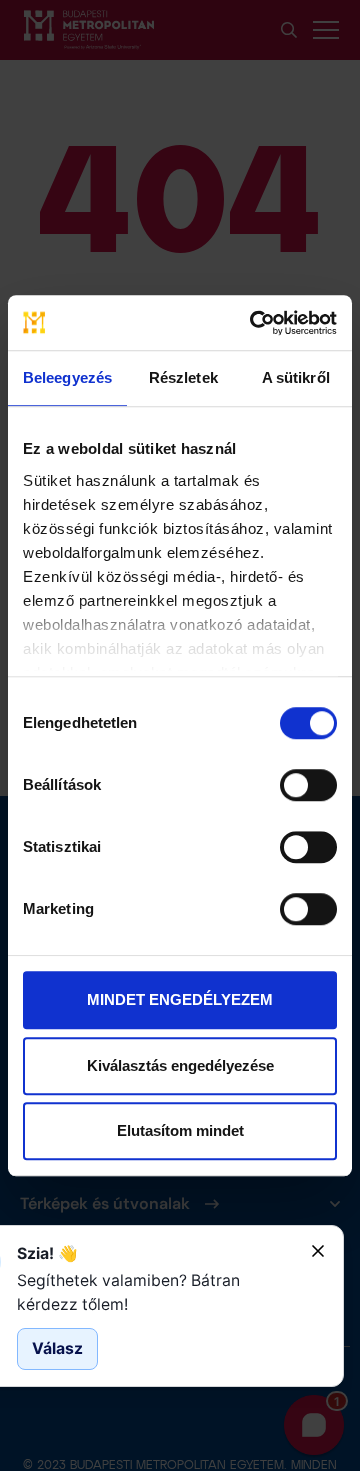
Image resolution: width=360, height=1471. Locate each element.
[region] (156, 1292)
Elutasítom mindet (180, 1130)
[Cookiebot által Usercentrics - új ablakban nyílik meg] (254, 323)
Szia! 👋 (47, 1253)
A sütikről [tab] (296, 377)
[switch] (308, 785)
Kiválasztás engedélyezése (180, 1065)
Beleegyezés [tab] (67, 377)
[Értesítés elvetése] (318, 1251)
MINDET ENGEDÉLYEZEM (180, 999)
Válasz (57, 1348)
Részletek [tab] (183, 377)
